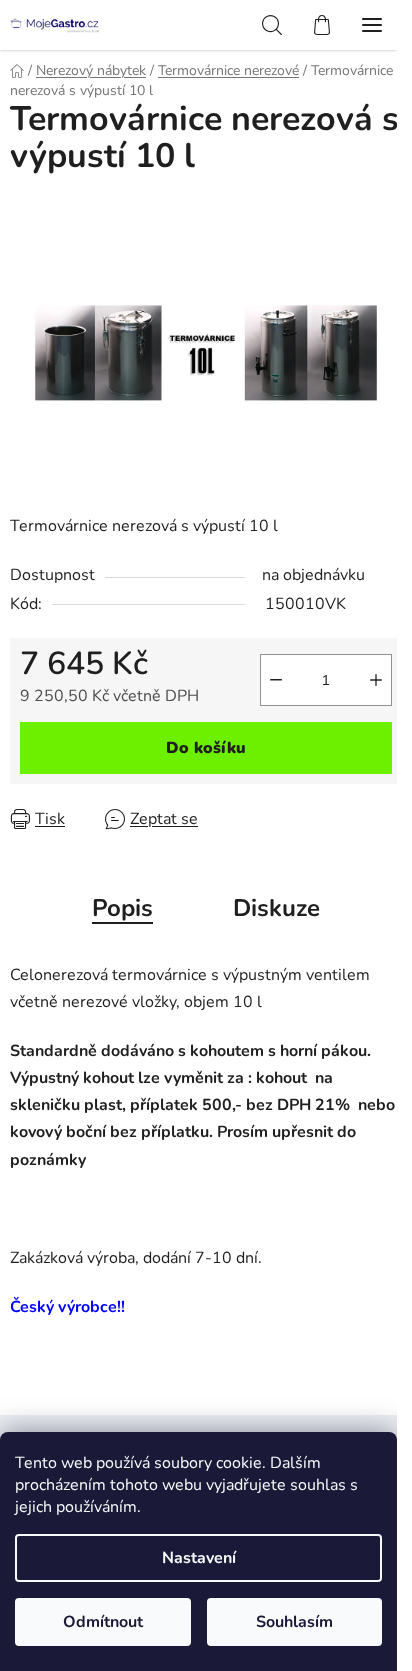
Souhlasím (294, 1622)
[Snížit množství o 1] (276, 680)
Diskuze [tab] (276, 908)
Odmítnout (103, 1622)
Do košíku (206, 748)
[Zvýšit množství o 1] (376, 680)
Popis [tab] (122, 908)
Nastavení (199, 1558)
